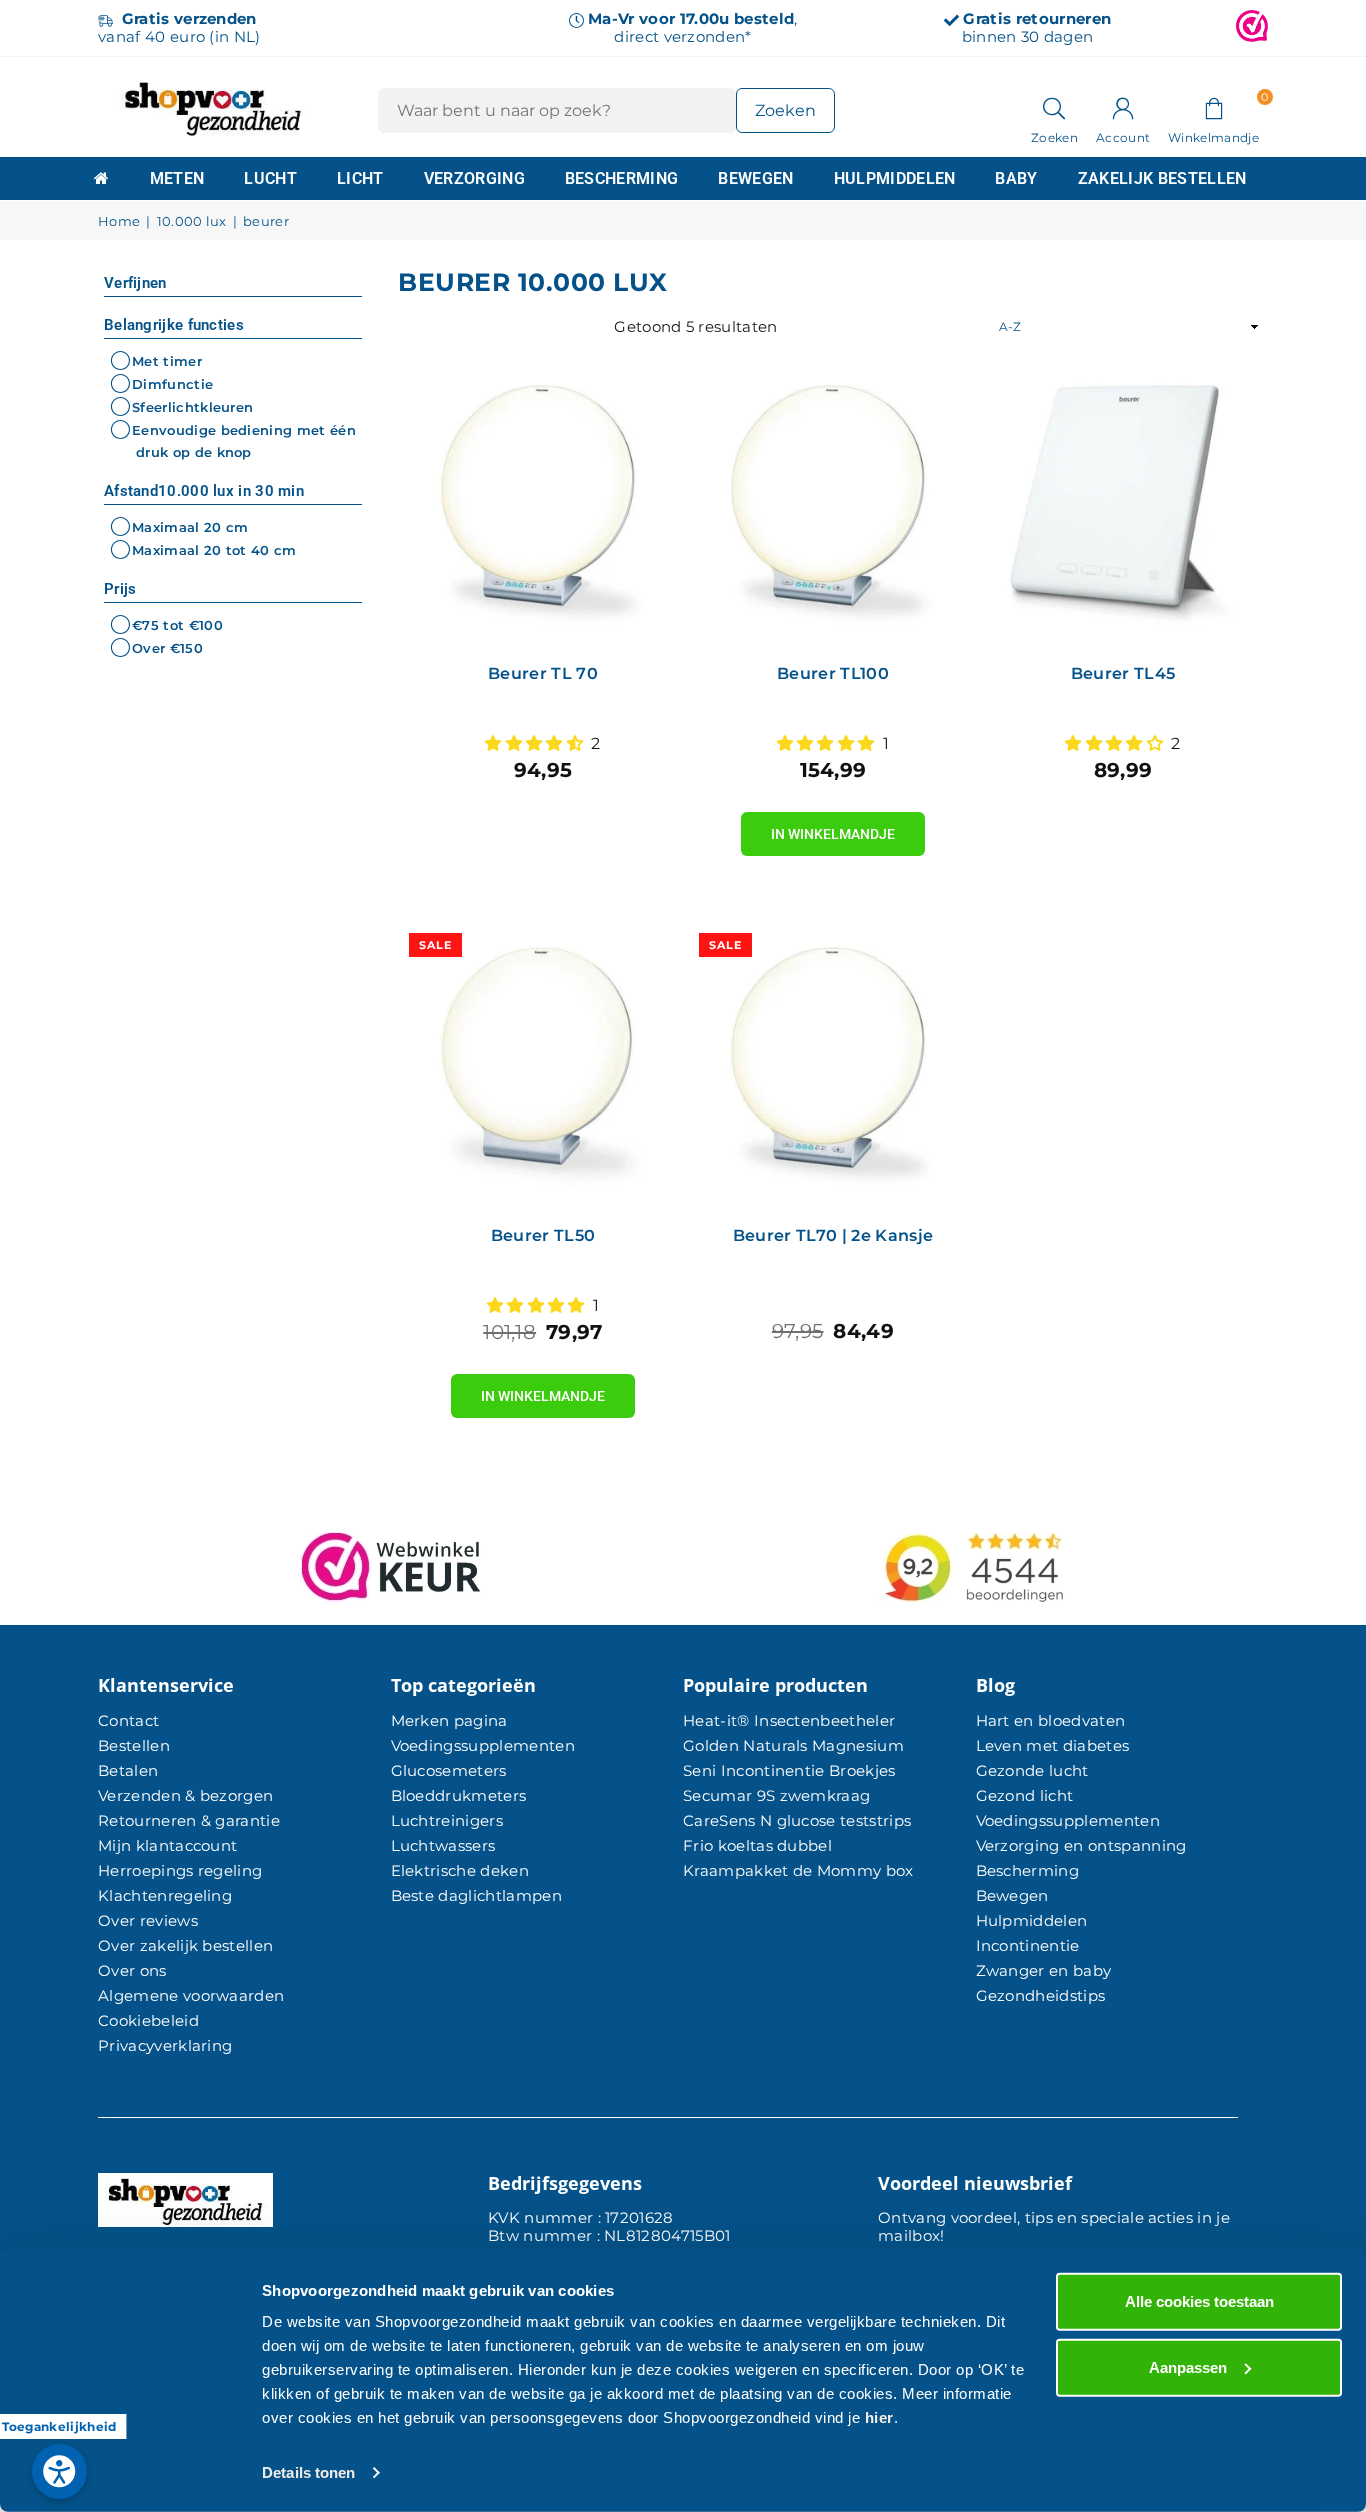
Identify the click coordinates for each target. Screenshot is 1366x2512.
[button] (1213, 107)
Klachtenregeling (165, 1895)
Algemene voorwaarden (191, 1995)
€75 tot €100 (177, 625)
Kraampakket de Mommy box (798, 1870)
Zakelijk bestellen (1162, 178)
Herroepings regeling (180, 1870)
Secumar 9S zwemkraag (776, 1795)
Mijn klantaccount (167, 1845)
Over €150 (167, 648)
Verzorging (474, 178)
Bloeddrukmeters (459, 1795)
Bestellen (134, 1745)
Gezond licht (1025, 1795)
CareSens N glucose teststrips (797, 1820)
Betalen (128, 1770)
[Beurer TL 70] (543, 505)
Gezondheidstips (1041, 1995)
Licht (360, 178)
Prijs (120, 589)
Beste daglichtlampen (476, 1895)
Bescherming (622, 178)
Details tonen (308, 2472)
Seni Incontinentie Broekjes (789, 1770)
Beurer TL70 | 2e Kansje (833, 1235)
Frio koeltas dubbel (757, 1845)
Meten (177, 178)
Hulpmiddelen (895, 178)
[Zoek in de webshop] (1054, 107)
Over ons (132, 1970)
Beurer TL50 (543, 1235)
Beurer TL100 (833, 673)
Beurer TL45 (1123, 673)
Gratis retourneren (1037, 18)
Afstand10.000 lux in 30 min (204, 491)
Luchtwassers (443, 1845)
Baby (1016, 178)
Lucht (270, 178)
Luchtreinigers (447, 1820)
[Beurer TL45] (1123, 505)
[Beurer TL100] (833, 505)
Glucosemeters (449, 1770)
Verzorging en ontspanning (1081, 1845)
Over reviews (148, 1920)
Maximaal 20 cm (190, 527)
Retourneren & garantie (189, 1820)
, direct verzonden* (692, 27)
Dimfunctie (172, 384)
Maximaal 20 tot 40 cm (214, 550)
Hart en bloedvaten (1051, 1720)
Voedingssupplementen (483, 1745)
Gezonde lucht (1032, 1770)
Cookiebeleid (148, 2020)
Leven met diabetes (1053, 1745)
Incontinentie (1028, 1945)
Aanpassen (1188, 2366)
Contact (128, 1720)
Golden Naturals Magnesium (793, 1745)
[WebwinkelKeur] (1252, 28)
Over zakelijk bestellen (185, 1945)
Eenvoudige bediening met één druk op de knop (244, 441)
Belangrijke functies (174, 325)
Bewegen (755, 178)
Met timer (167, 361)
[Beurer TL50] (543, 1067)
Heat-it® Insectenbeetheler (789, 1720)
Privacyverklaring (165, 2045)
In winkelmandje (833, 827)
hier (879, 2417)
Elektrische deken (460, 1870)
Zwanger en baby (1044, 1970)
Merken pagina (449, 1720)
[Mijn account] (1123, 107)
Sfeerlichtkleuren (192, 407)
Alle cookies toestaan (1199, 2301)
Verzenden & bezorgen (185, 1795)
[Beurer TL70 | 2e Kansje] (833, 1067)
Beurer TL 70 (543, 673)
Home (119, 221)
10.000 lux (192, 221)
